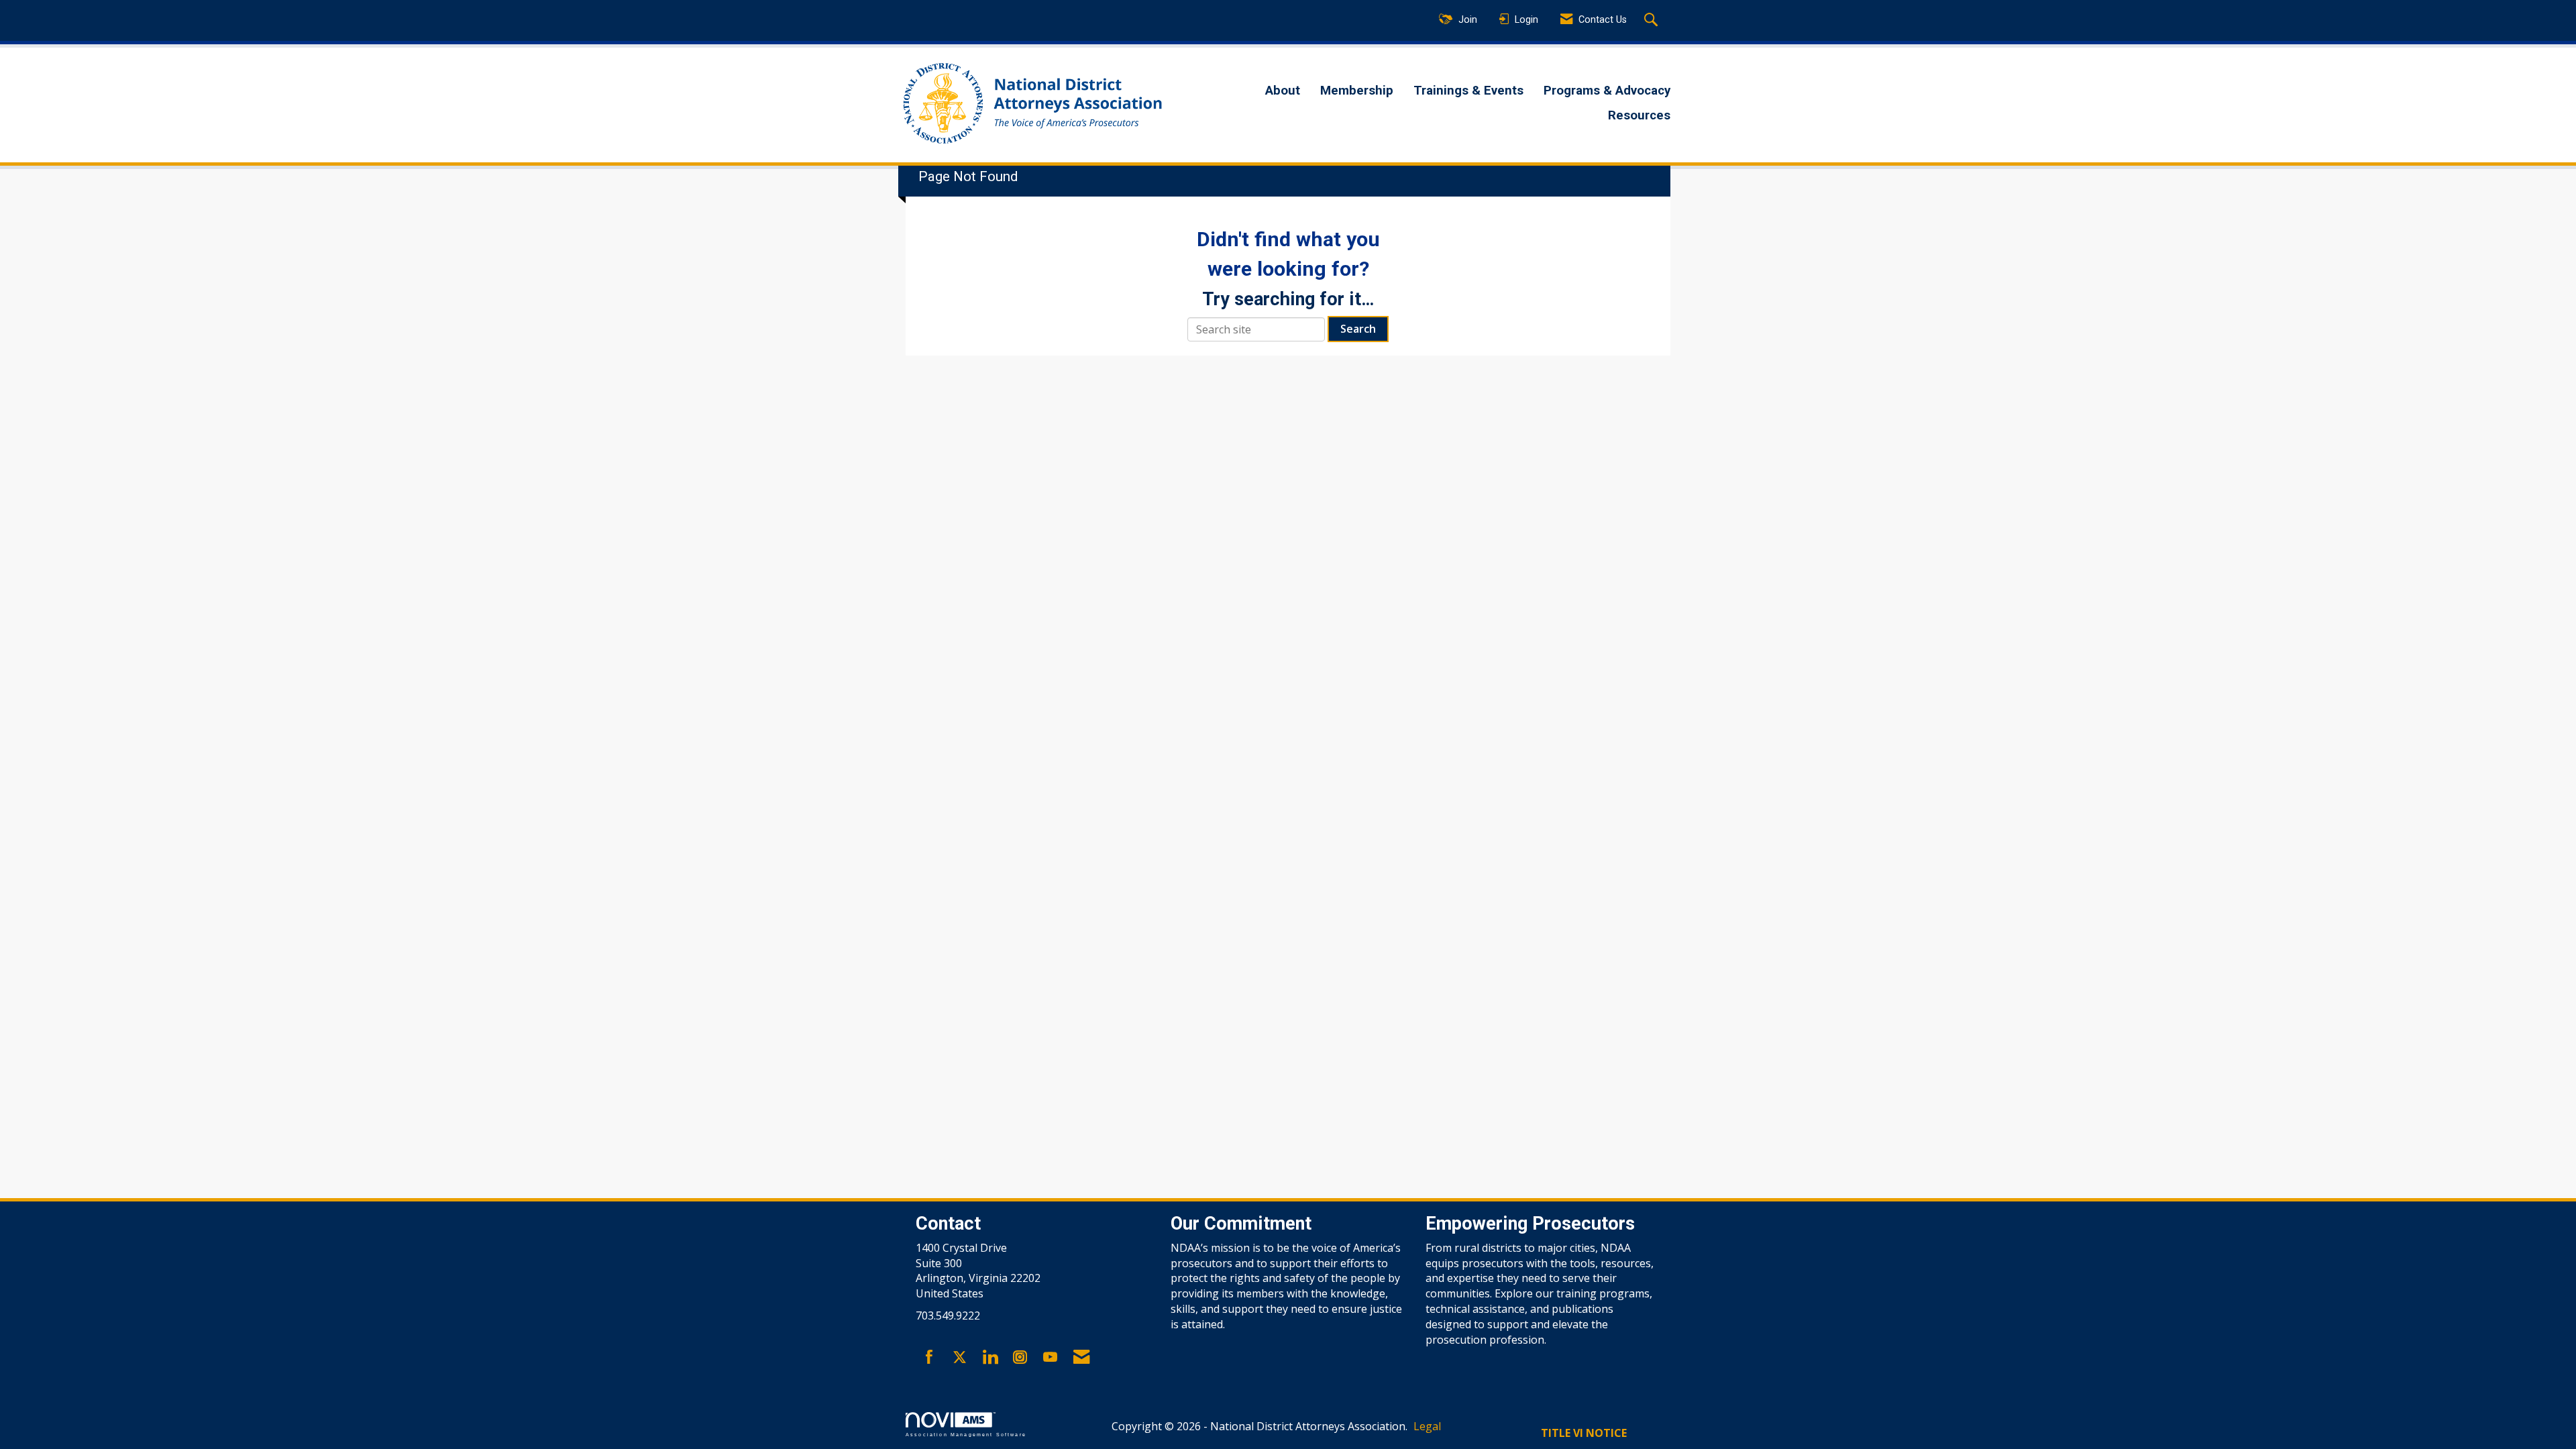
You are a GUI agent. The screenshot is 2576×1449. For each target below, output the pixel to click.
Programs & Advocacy (1607, 91)
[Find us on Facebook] (929, 1358)
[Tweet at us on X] (960, 1358)
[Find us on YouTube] (1050, 1358)
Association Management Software (966, 1434)
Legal (1427, 1426)
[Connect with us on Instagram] (1020, 1358)
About (1283, 91)
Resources (1639, 115)
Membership (1357, 91)
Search (1358, 329)
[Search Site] (1653, 21)
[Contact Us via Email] (1081, 1358)
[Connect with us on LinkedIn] (990, 1358)
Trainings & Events (1468, 91)
